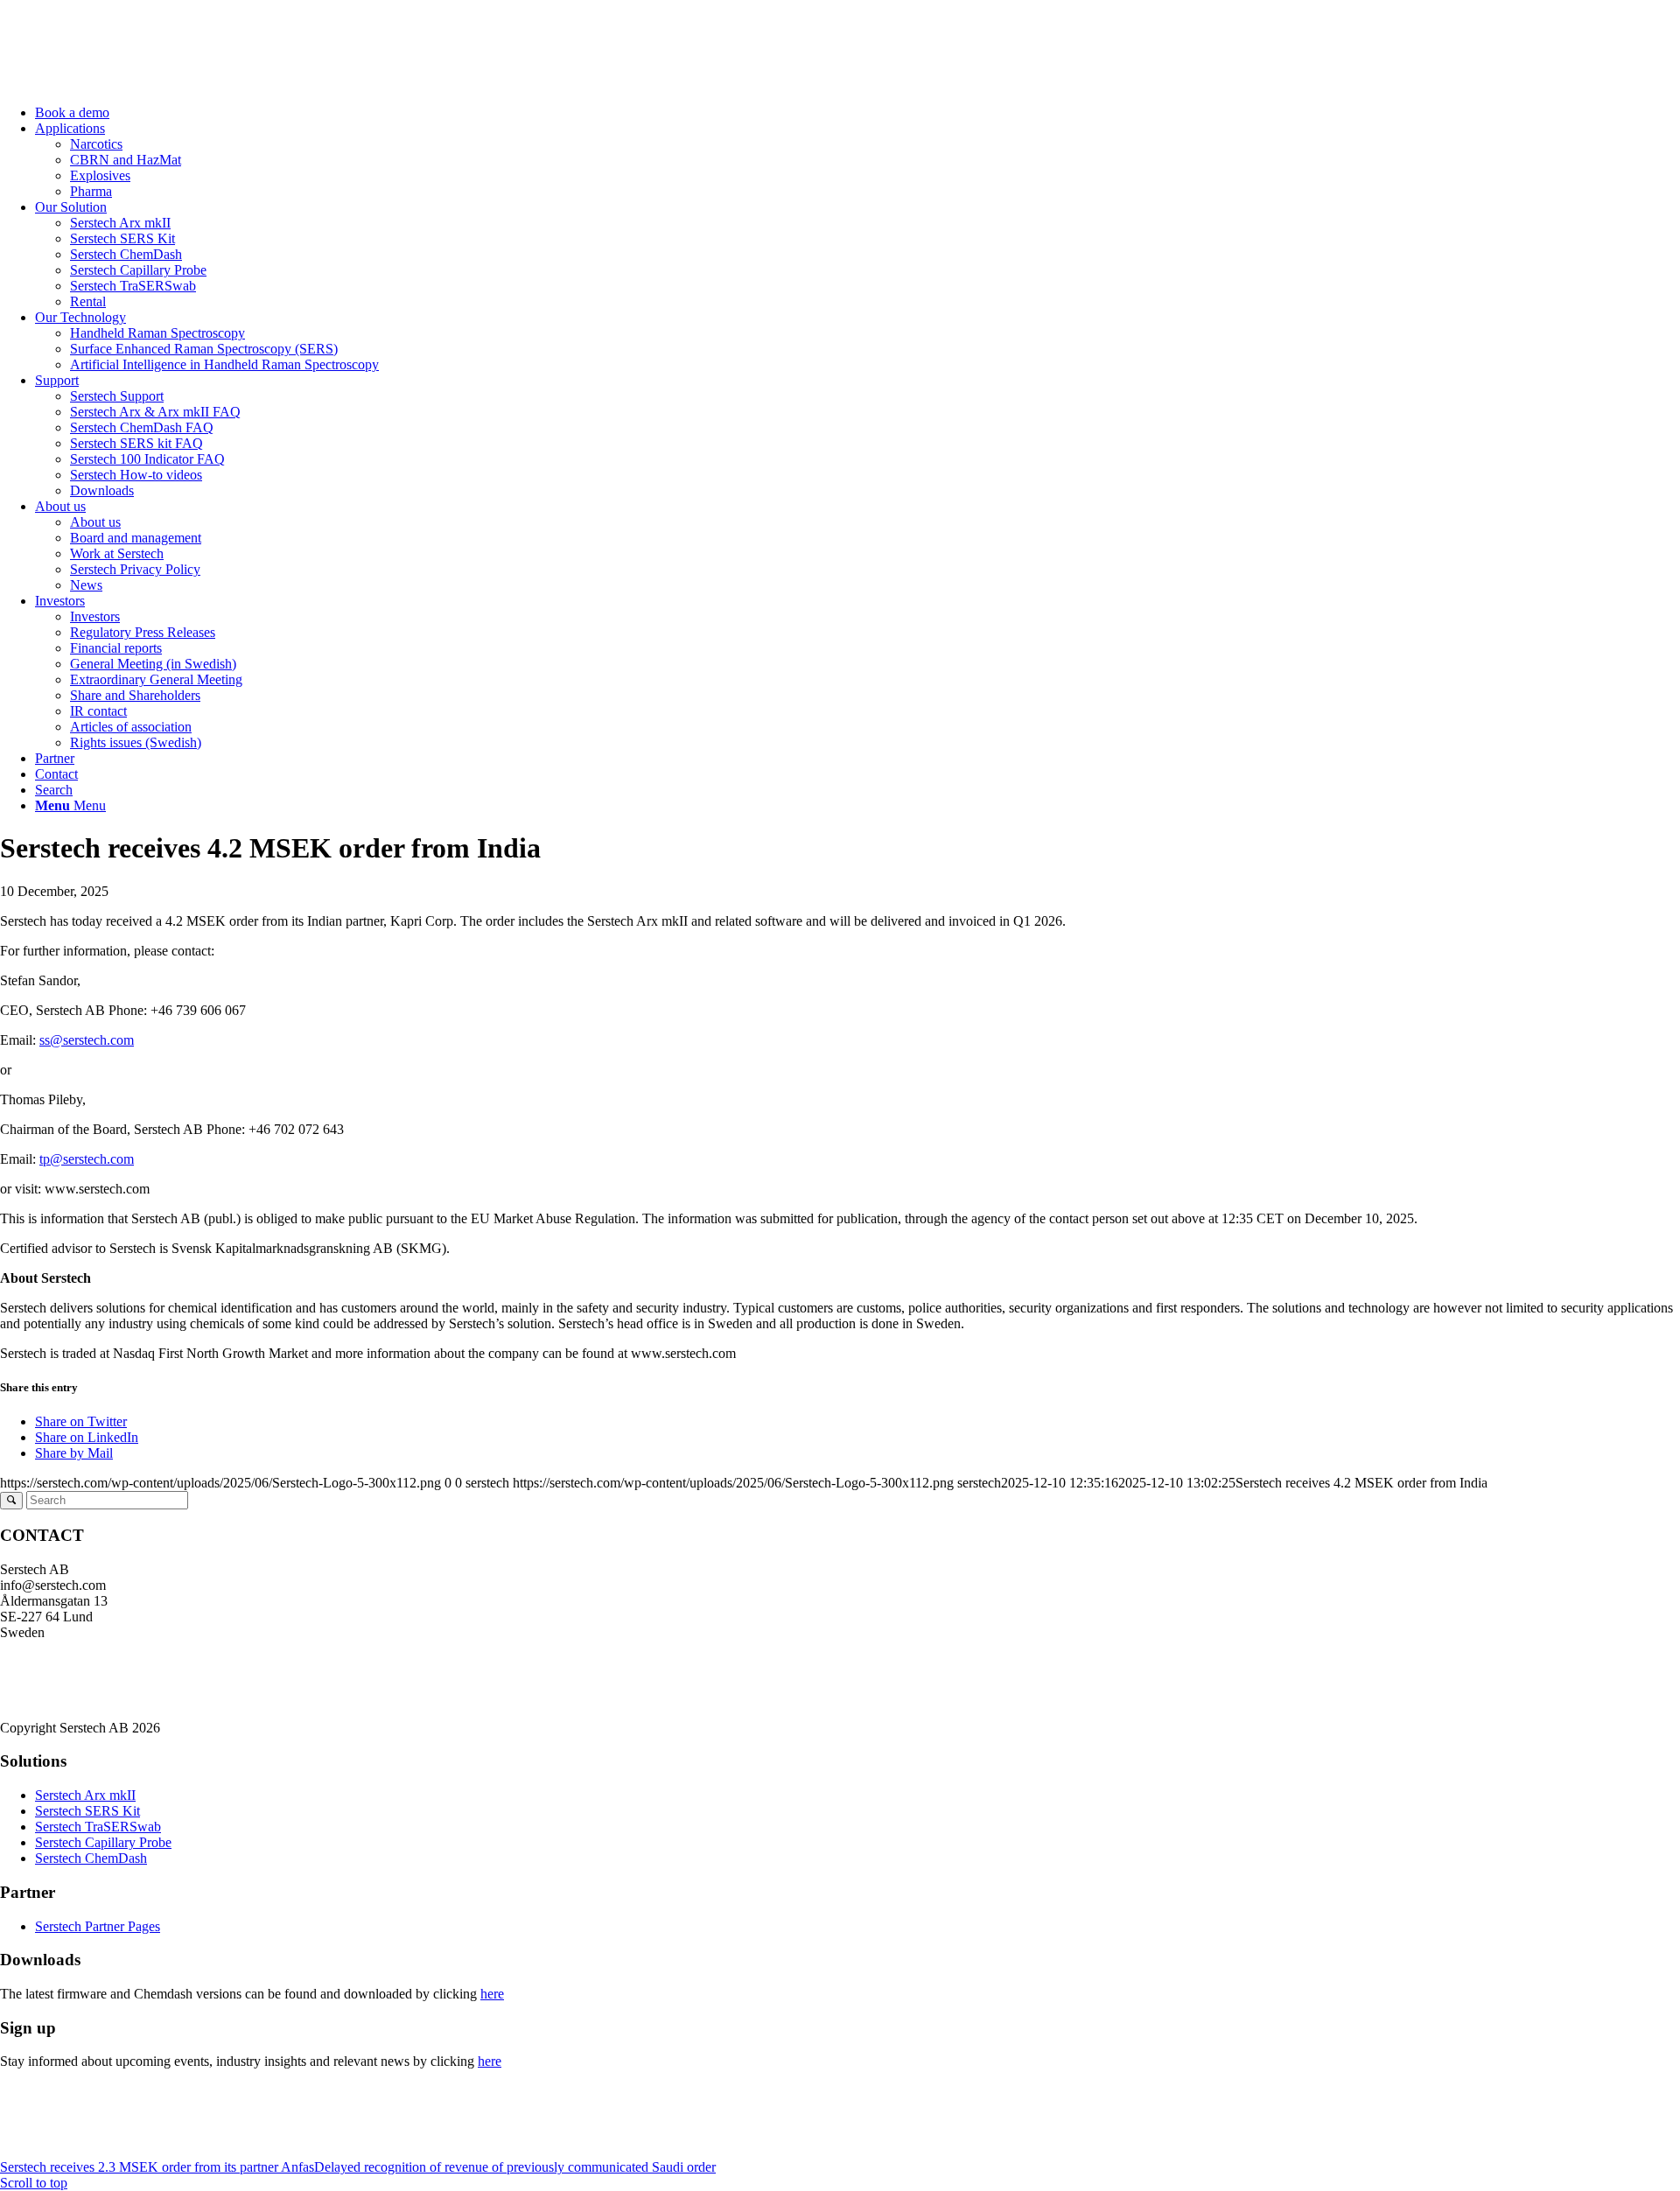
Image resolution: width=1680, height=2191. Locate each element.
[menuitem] (857, 113)
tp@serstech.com (87, 1159)
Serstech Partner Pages (98, 1926)
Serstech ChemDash (91, 1858)
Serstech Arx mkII (85, 1795)
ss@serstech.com (87, 1040)
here (492, 1994)
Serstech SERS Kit (87, 1811)
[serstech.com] (131, 83)
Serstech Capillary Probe (103, 1842)
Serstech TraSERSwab (98, 1827)
